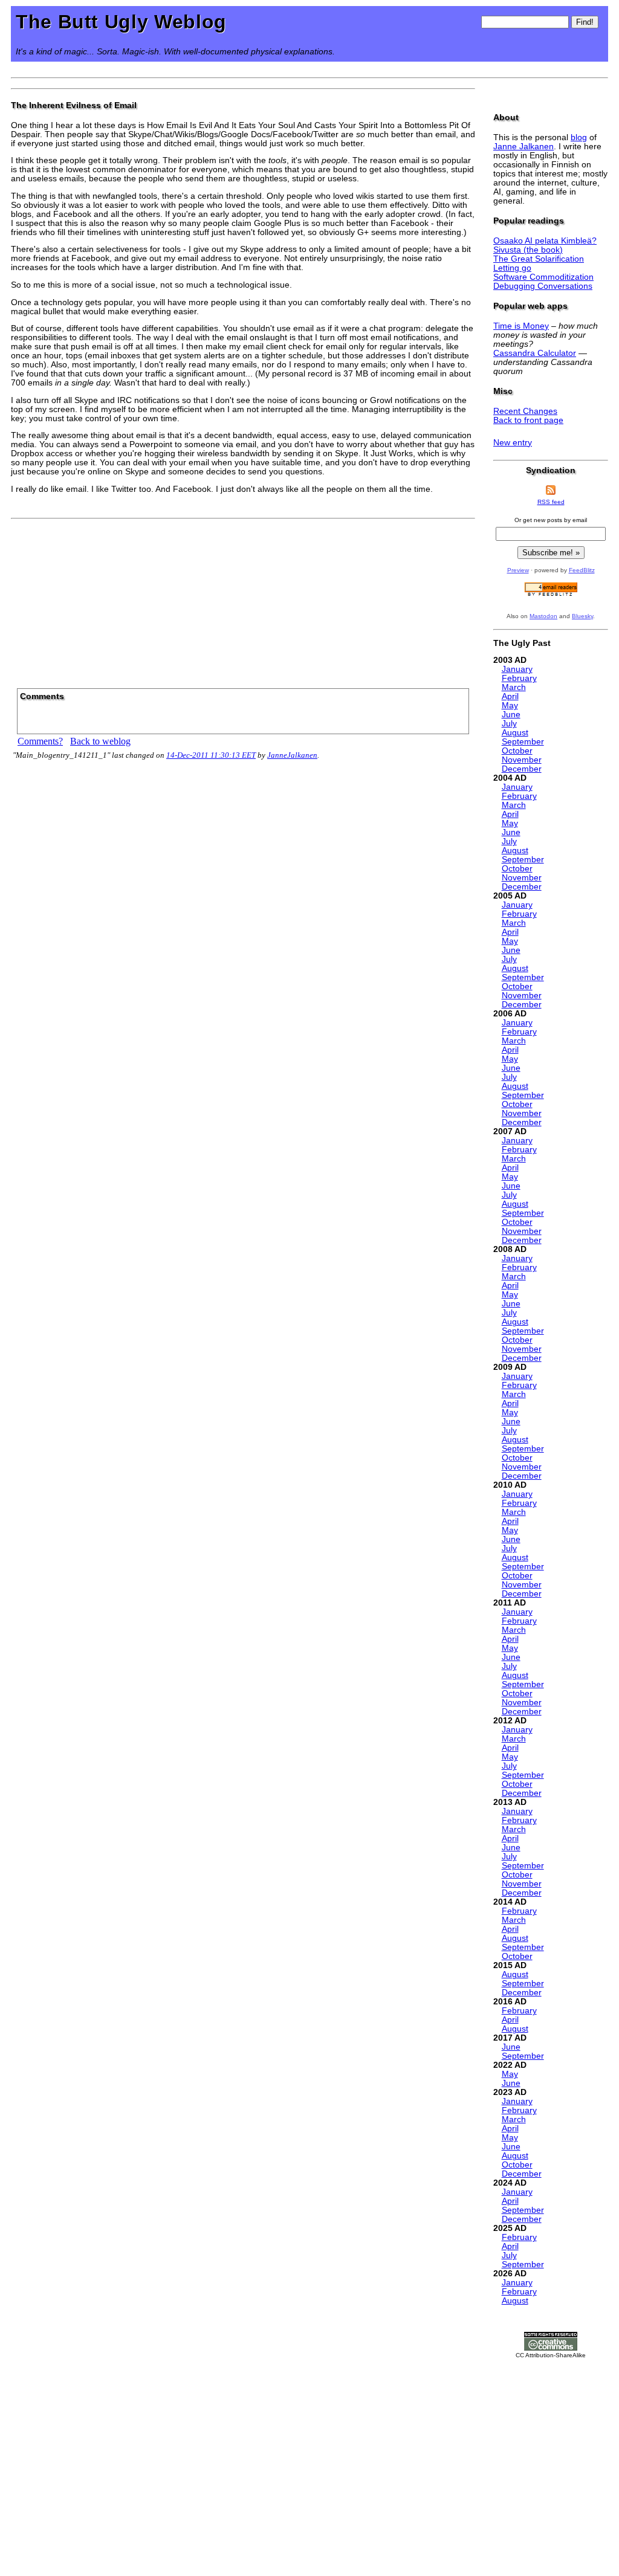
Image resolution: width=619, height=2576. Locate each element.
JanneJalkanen (292, 755)
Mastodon (543, 616)
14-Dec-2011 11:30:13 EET (211, 755)
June (511, 715)
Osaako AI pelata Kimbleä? (545, 241)
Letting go (512, 268)
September (523, 742)
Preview (518, 570)
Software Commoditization (543, 277)
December (522, 769)
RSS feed (551, 502)
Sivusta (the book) (528, 250)
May (510, 705)
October (517, 751)
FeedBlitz (582, 570)
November (522, 760)
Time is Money (521, 326)
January (517, 669)
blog (579, 137)
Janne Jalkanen (523, 147)
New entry (513, 443)
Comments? (40, 741)
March (514, 687)
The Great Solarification (539, 259)
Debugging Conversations (543, 286)
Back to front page (528, 420)
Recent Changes (525, 411)
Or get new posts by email (551, 520)
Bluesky (582, 616)
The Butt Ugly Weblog (121, 22)
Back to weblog (100, 741)
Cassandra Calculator (535, 353)
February (519, 678)
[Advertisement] (243, 599)
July (509, 724)
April (510, 696)
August (515, 733)
